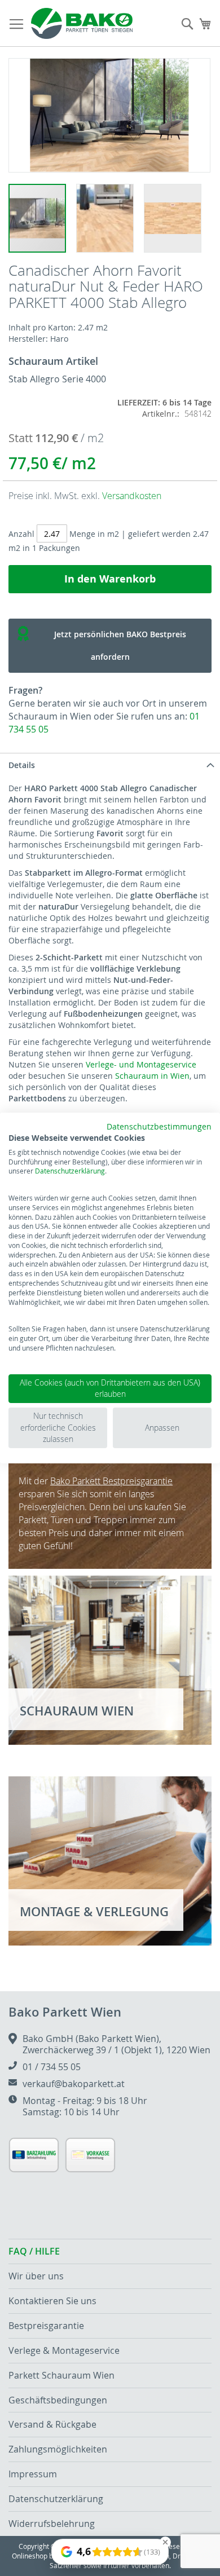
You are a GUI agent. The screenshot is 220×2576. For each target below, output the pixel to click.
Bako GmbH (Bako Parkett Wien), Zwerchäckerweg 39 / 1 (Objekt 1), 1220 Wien (116, 2044)
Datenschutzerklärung (70, 1171)
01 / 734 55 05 (52, 2067)
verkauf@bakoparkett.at (74, 2084)
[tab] (110, 765)
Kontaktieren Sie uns (52, 2301)
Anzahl (21, 534)
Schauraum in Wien (152, 1076)
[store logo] (82, 23)
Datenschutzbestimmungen (159, 1127)
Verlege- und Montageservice (141, 1064)
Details (22, 765)
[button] (110, 218)
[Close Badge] (165, 2542)
